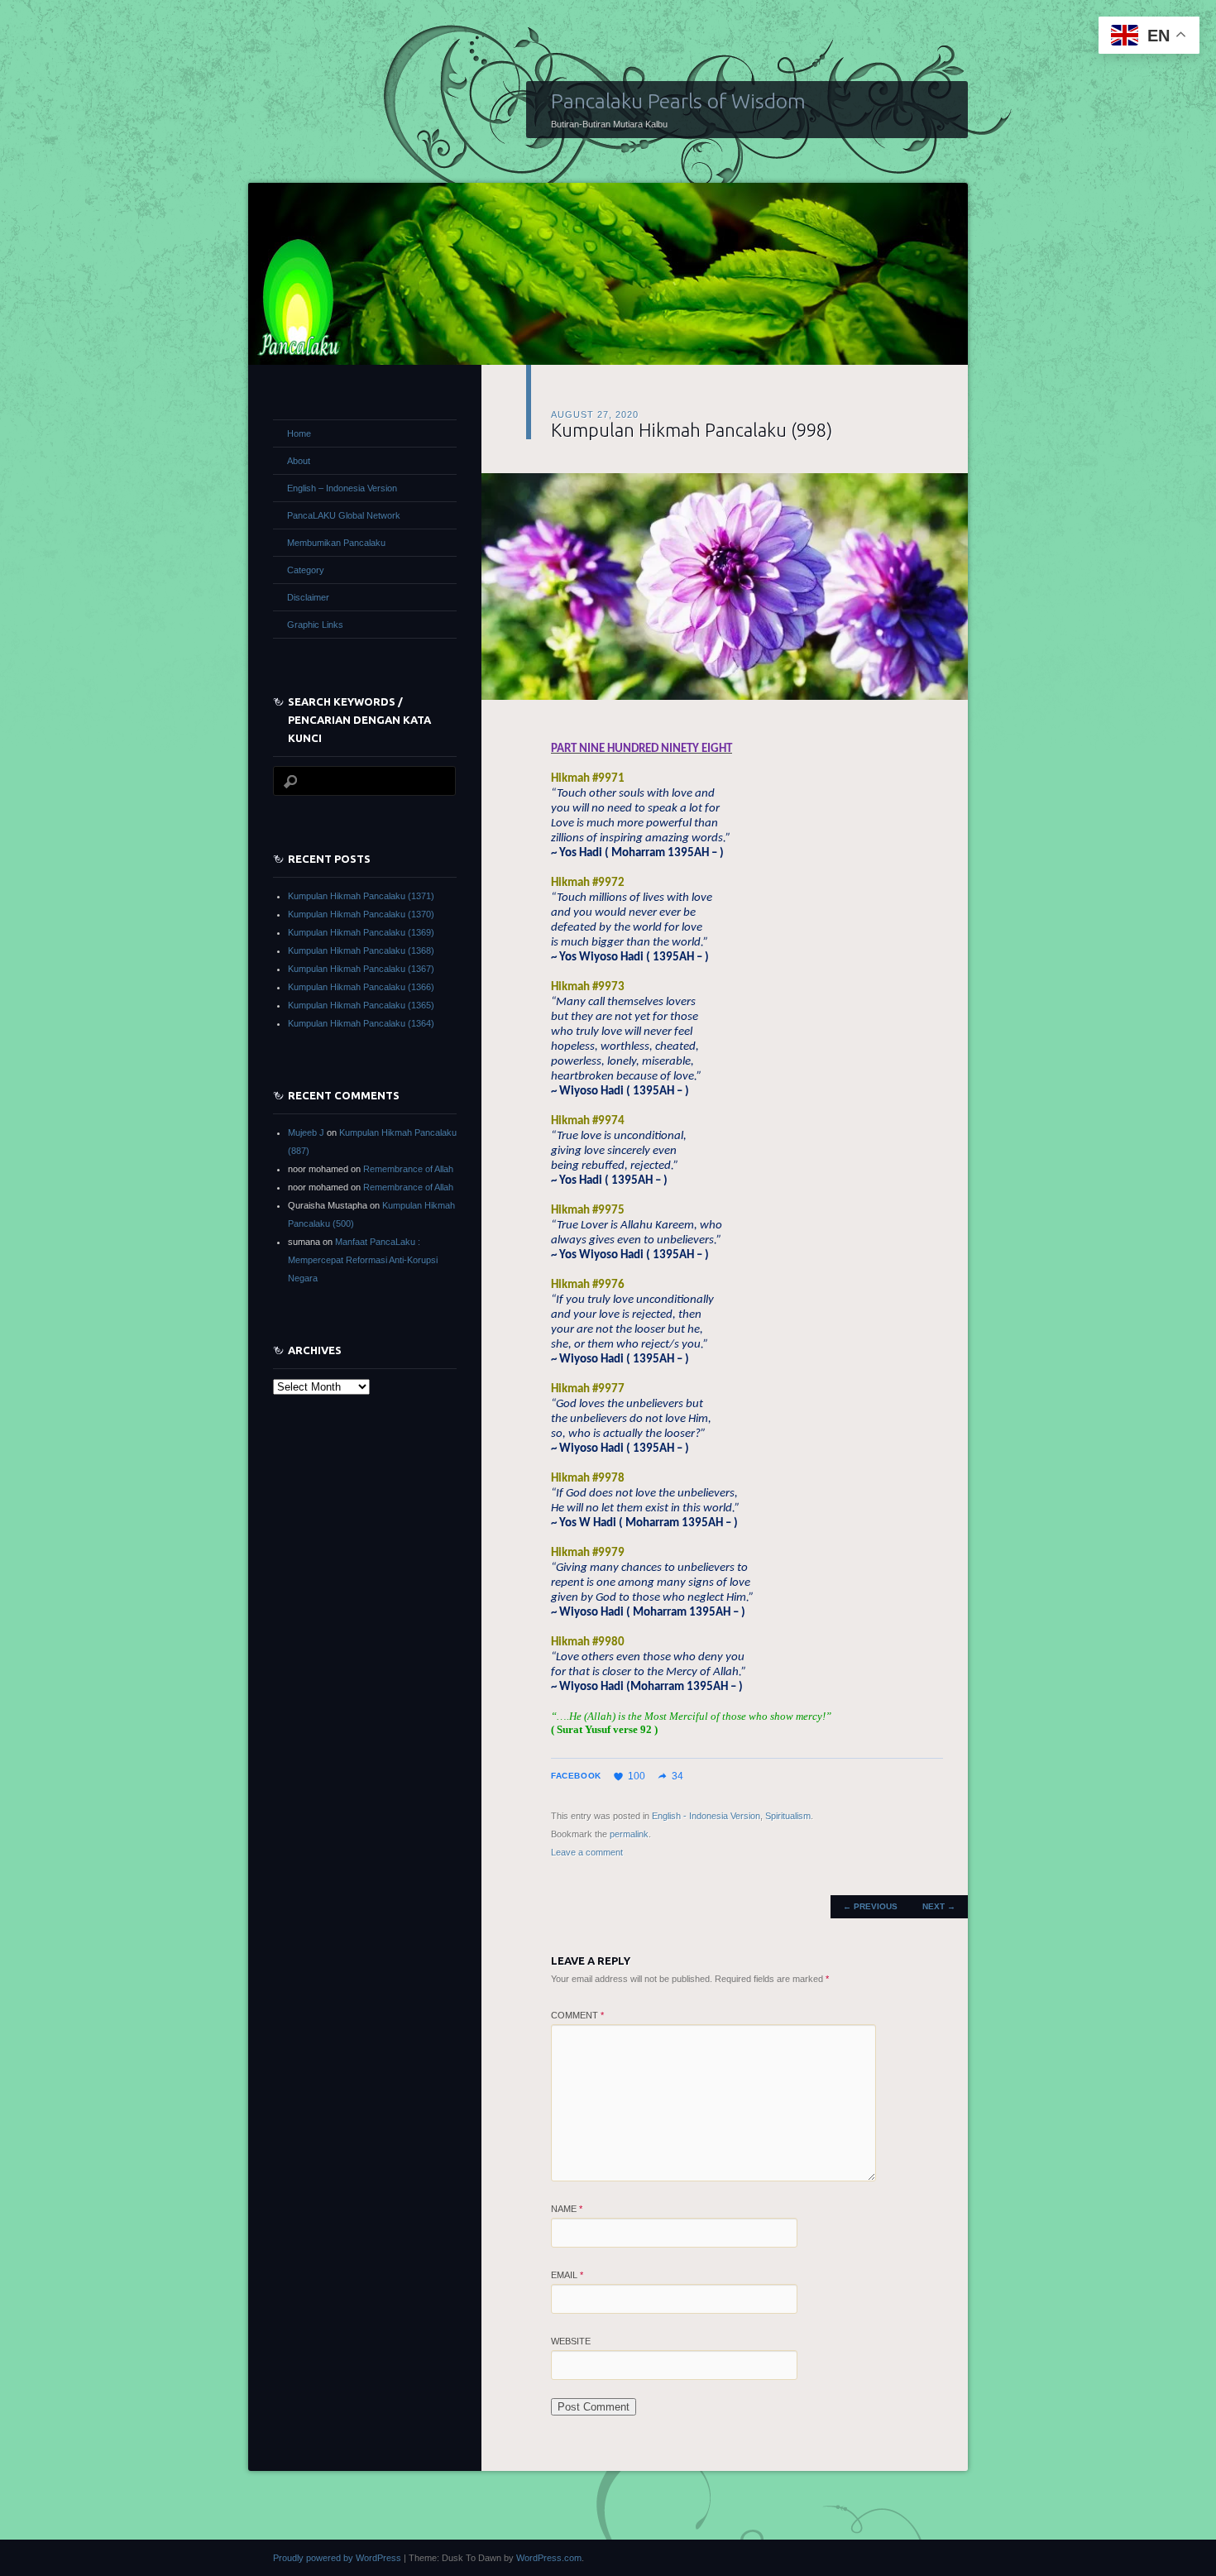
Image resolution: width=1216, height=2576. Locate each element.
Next (939, 1906)
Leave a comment (587, 1852)
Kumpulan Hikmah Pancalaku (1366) (361, 987)
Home (299, 433)
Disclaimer (308, 597)
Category (306, 570)
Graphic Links (315, 625)
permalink (629, 1834)
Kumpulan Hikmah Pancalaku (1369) (361, 932)
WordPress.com (549, 2558)
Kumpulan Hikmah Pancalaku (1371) (361, 896)
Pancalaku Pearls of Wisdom (678, 101)
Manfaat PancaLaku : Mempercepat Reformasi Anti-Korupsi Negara (363, 1260)
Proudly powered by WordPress (337, 2558)
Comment (577, 2015)
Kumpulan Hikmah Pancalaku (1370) (361, 914)
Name (567, 2209)
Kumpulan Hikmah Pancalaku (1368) (361, 950)
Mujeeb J (306, 1132)
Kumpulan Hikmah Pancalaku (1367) (361, 969)
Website (571, 2341)
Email (567, 2275)
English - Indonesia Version (706, 1816)
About (299, 461)
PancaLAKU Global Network (344, 515)
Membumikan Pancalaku (336, 543)
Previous (870, 1906)
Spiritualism (788, 1816)
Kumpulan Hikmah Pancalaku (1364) (361, 1023)
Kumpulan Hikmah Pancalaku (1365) (361, 1005)
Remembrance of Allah (408, 1169)
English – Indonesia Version (342, 488)
